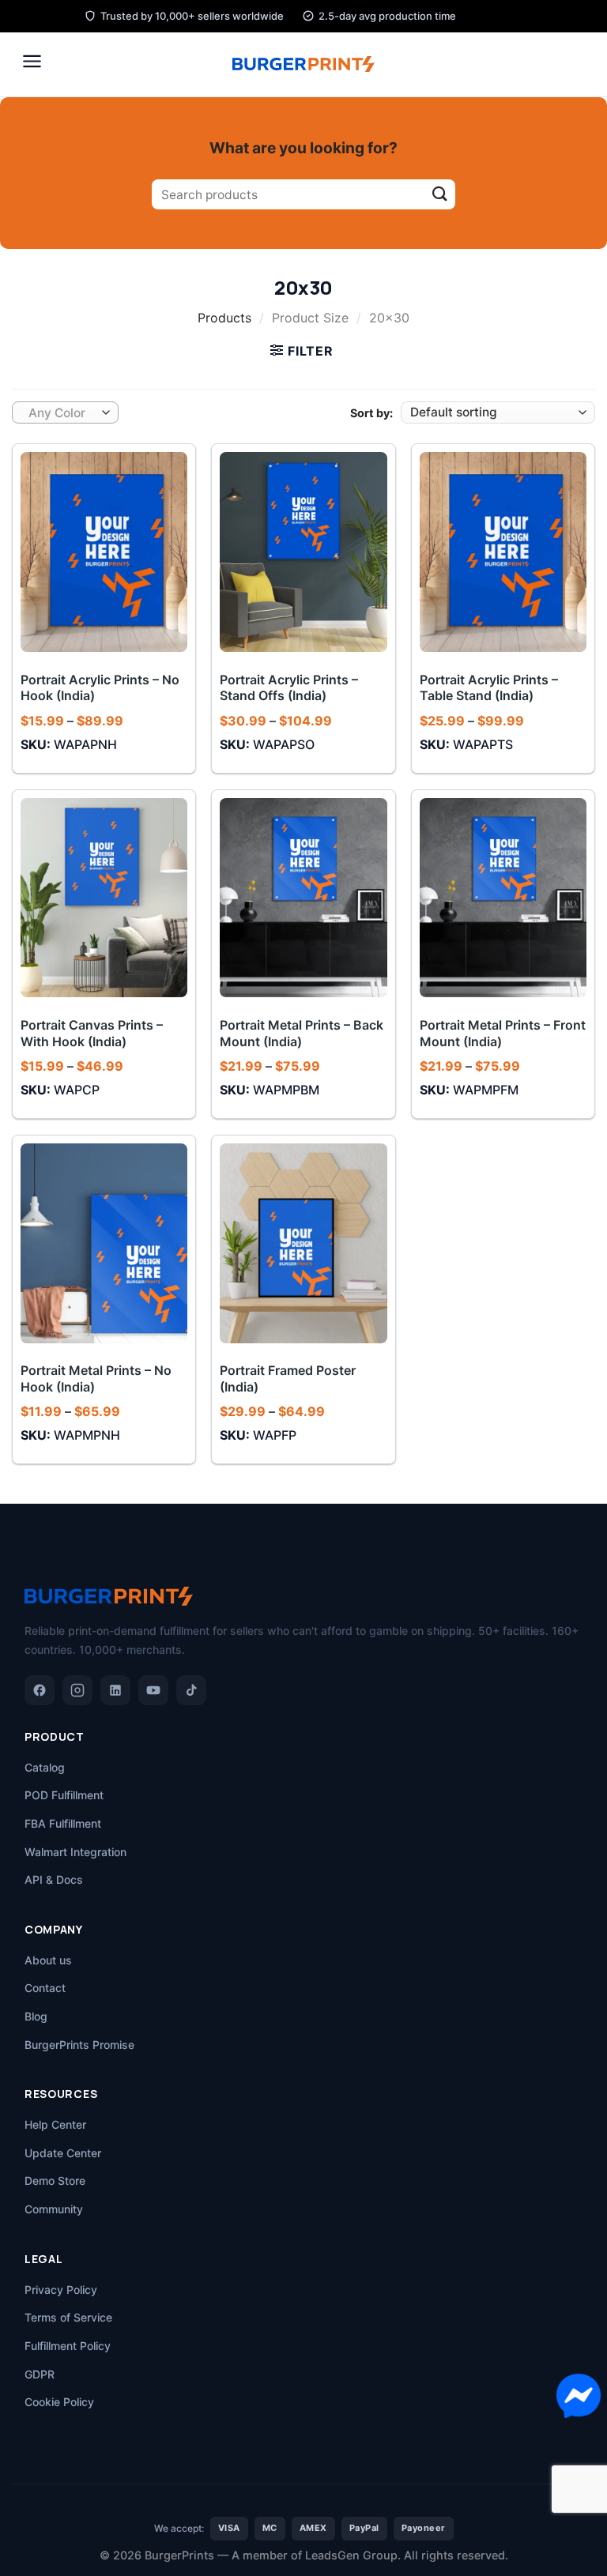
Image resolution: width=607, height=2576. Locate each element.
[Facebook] (40, 1690)
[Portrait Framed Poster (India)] (303, 1243)
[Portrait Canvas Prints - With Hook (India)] (104, 898)
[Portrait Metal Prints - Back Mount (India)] (303, 898)
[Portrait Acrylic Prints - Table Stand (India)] (503, 552)
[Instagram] (77, 1690)
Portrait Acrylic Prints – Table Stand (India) (489, 688)
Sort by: (371, 413)
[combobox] (65, 412)
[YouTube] (153, 1690)
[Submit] (440, 195)
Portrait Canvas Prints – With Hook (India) (92, 1033)
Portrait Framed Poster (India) (288, 1378)
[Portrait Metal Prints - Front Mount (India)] (503, 898)
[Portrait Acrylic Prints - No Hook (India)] (104, 552)
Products (224, 318)
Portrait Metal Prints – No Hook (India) (96, 1378)
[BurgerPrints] (303, 64)
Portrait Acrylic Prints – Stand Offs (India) (289, 688)
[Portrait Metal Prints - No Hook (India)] (104, 1243)
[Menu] (32, 61)
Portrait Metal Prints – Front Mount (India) (503, 1033)
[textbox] (62, 413)
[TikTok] (191, 1690)
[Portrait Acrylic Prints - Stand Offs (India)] (303, 552)
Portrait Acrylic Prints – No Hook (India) (100, 688)
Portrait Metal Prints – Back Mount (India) (302, 1033)
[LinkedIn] (115, 1690)
